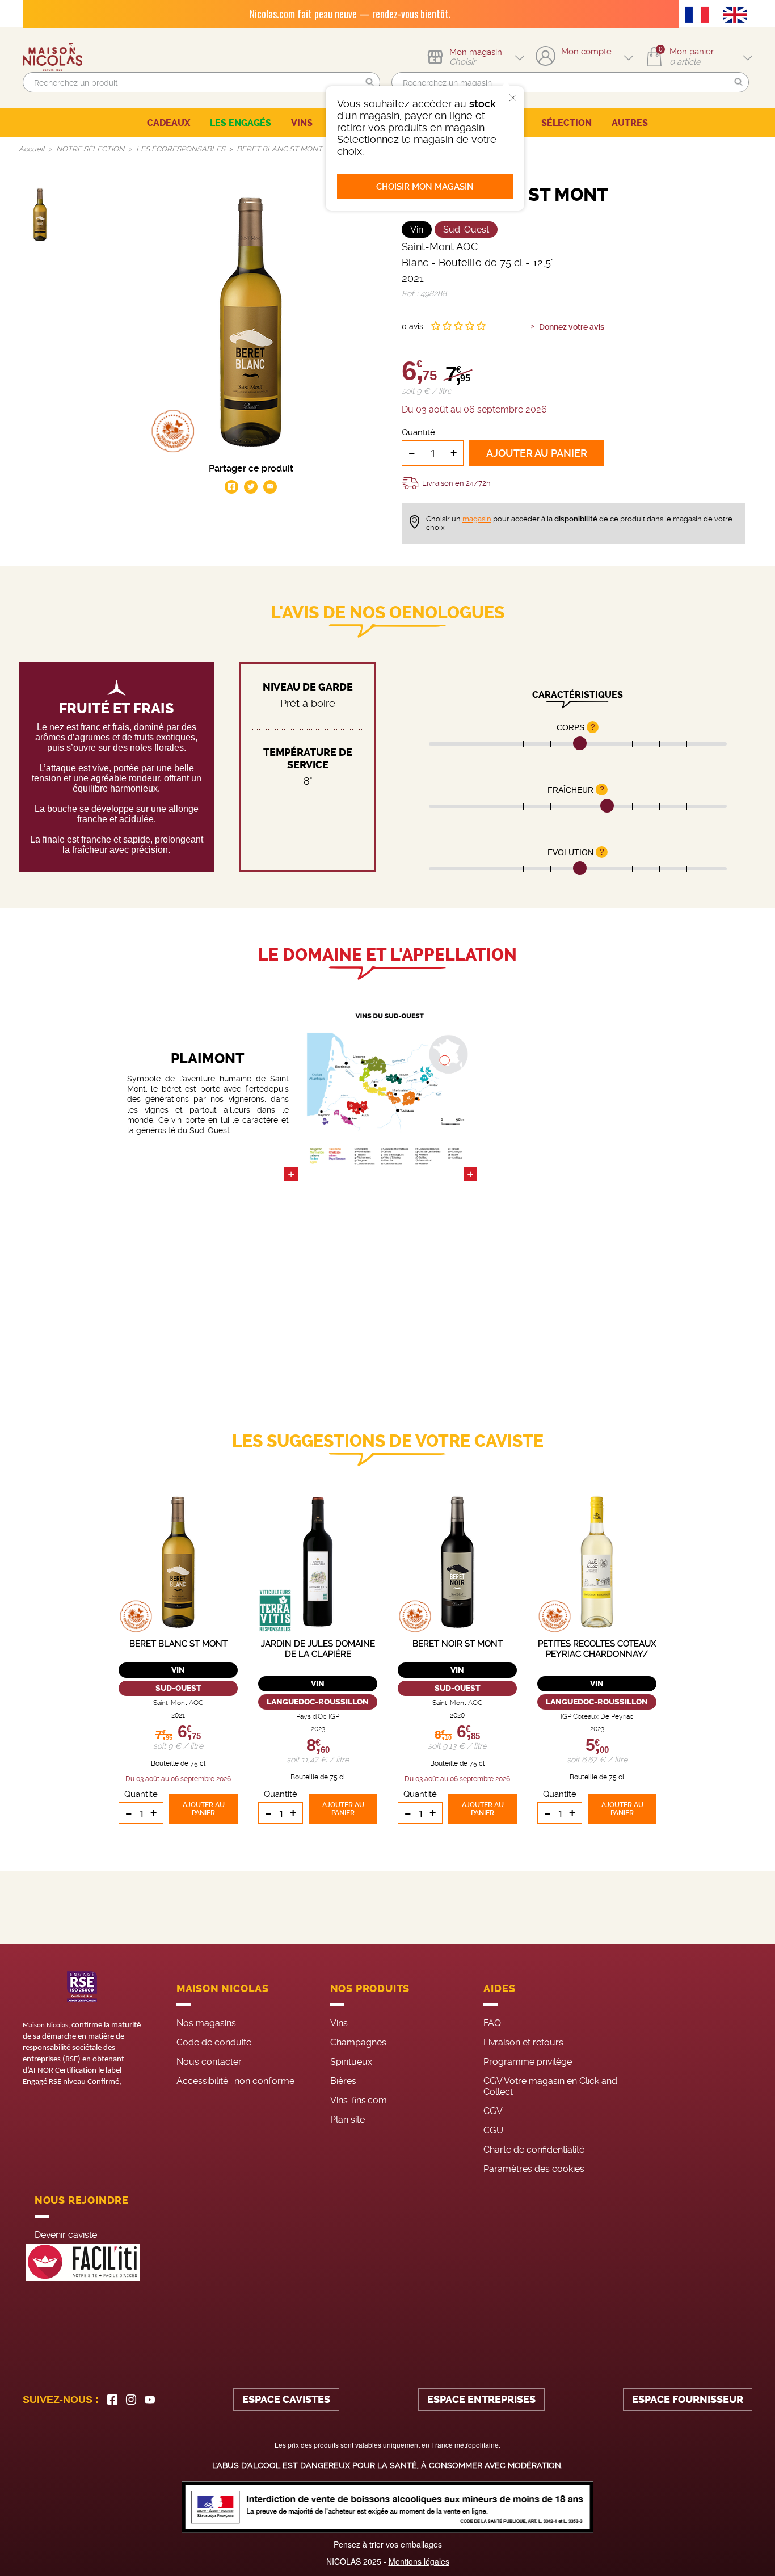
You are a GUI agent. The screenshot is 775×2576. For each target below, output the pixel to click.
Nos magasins (206, 2023)
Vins (339, 2023)
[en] (738, 16)
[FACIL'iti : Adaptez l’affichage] (83, 2263)
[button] (370, 83)
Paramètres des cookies (534, 2169)
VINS (302, 123)
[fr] (700, 16)
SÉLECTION (566, 123)
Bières (343, 2081)
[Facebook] (112, 2400)
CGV (493, 2111)
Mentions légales (419, 2561)
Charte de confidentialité (534, 2150)
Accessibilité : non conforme (235, 2081)
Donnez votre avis (572, 327)
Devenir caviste (66, 2235)
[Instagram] (131, 2400)
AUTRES (630, 123)
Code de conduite (214, 2042)
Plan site (348, 2120)
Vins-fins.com (359, 2100)
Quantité (418, 432)
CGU (493, 2130)
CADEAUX (169, 123)
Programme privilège (528, 2062)
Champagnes (358, 2042)
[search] (201, 82)
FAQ (492, 2023)
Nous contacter (209, 2062)
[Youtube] (150, 2400)
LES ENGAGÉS (241, 123)
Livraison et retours (523, 2042)
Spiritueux (351, 2062)
